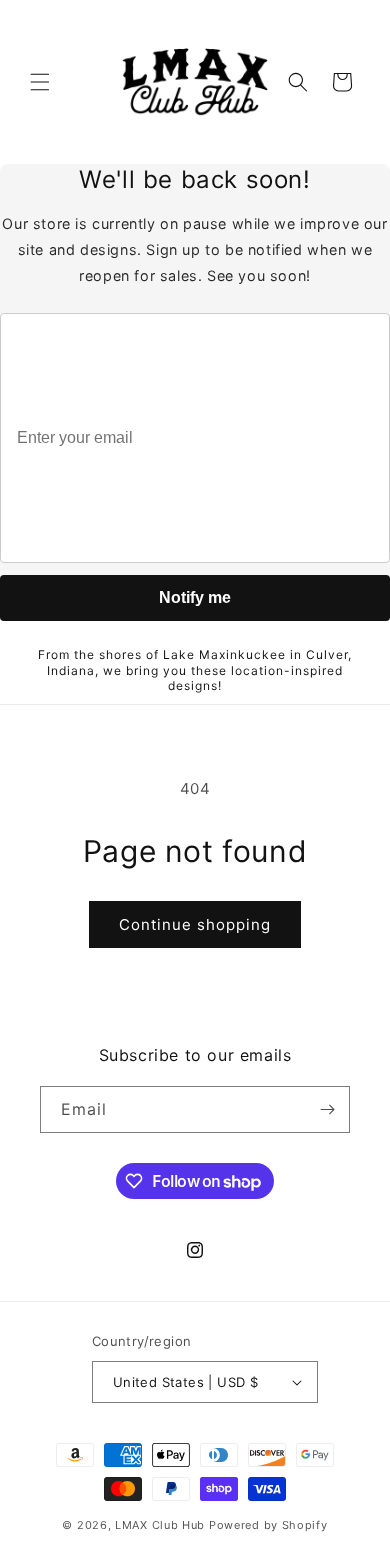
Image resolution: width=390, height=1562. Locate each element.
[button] (40, 82)
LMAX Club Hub (160, 1525)
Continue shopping (195, 924)
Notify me (195, 597)
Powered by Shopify (268, 1525)
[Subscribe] (327, 1109)
